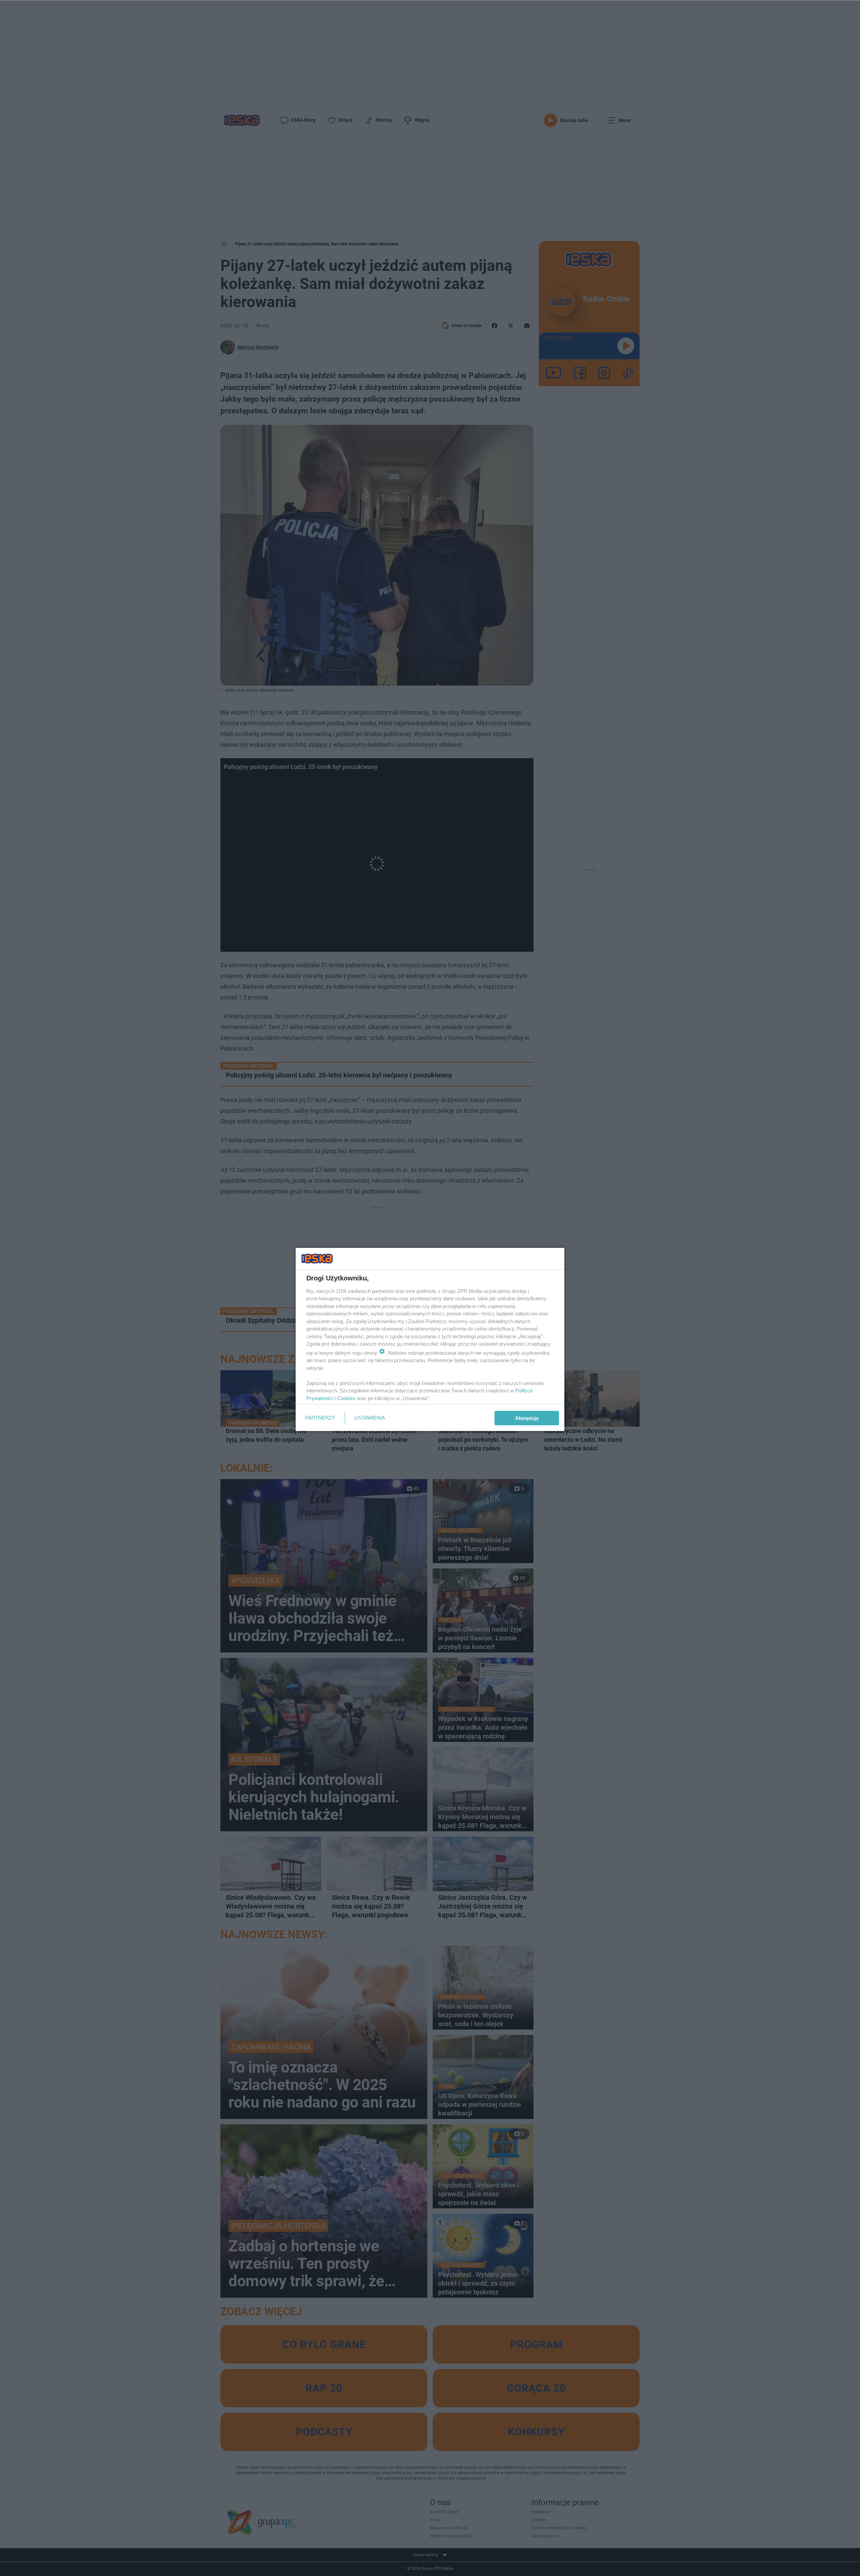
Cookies (346, 1398)
